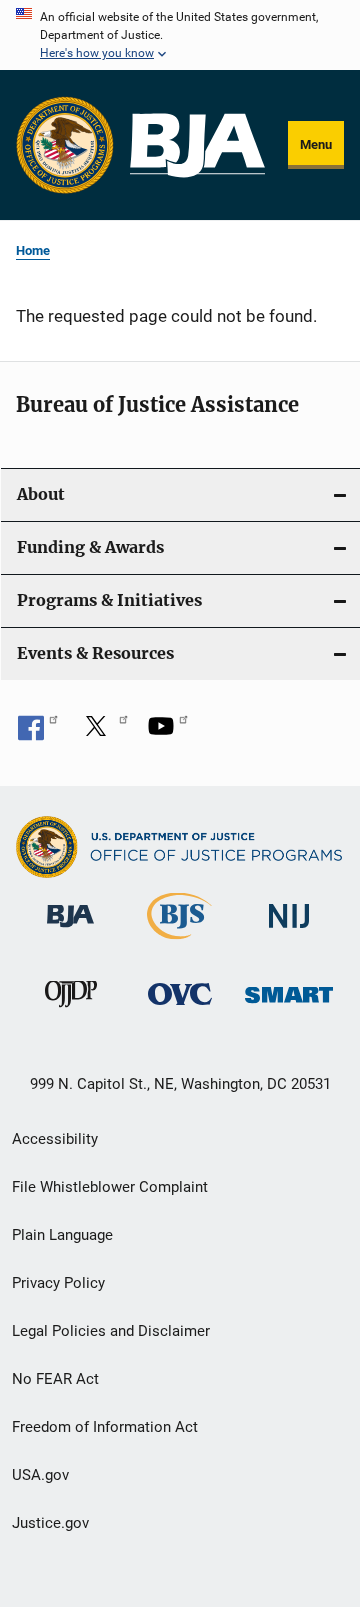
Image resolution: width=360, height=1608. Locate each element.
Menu (316, 144)
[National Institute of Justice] (289, 931)
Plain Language (62, 1235)
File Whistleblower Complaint (110, 1187)
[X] (103, 733)
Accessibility (55, 1139)
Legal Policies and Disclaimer (111, 1331)
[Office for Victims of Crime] (180, 1008)
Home (33, 250)
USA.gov (40, 1475)
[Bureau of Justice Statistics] (179, 943)
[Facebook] (38, 733)
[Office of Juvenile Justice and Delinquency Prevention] (71, 1011)
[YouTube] (168, 733)
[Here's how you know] (180, 35)
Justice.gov (50, 1523)
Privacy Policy (58, 1283)
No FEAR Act (55, 1379)
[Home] (197, 145)
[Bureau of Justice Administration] (70, 931)
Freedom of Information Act (105, 1427)
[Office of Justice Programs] (65, 145)
